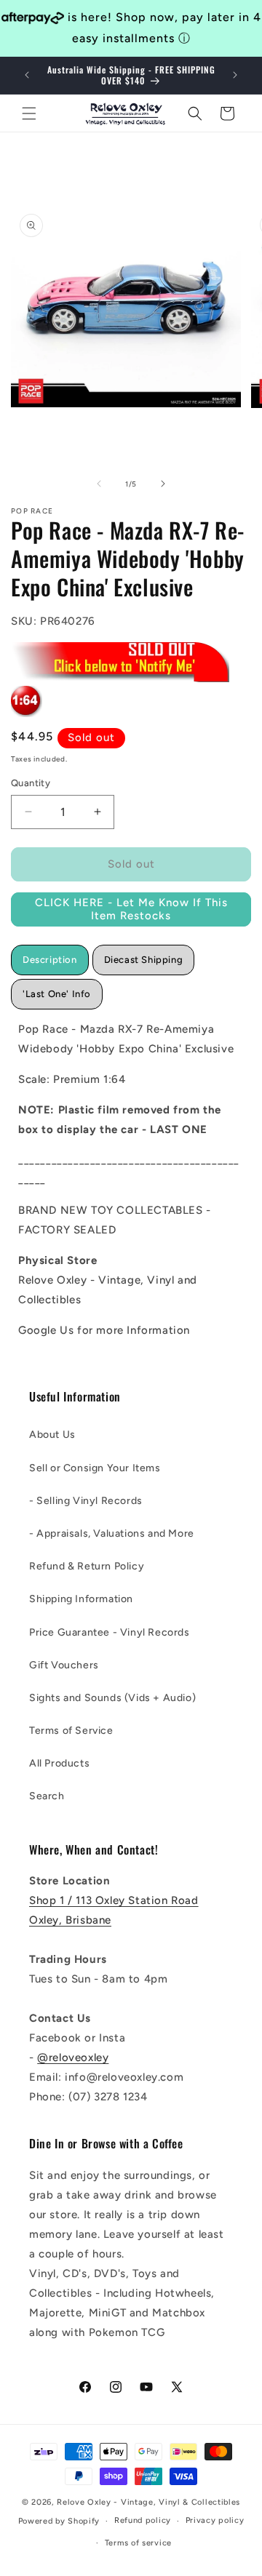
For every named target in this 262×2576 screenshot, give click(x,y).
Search (47, 1796)
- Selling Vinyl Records (86, 1501)
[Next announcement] (235, 75)
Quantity (31, 783)
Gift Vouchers (64, 1665)
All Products (59, 1763)
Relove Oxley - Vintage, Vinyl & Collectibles (148, 2502)
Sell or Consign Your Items (95, 1468)
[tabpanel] (131, 1180)
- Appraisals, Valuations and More (112, 1533)
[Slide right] (163, 484)
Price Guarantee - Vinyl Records (110, 1632)
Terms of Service (71, 1731)
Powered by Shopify (59, 2521)
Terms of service (138, 2543)
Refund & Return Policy (87, 1566)
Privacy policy (215, 2520)
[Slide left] (99, 484)
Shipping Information (81, 1599)
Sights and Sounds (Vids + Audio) (112, 1698)
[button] (29, 113)
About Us (52, 1435)
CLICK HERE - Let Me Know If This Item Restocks (131, 909)
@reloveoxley (73, 2057)
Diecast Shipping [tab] (144, 960)
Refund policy (143, 2520)
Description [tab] (50, 960)
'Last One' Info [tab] (57, 994)
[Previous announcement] (27, 75)
